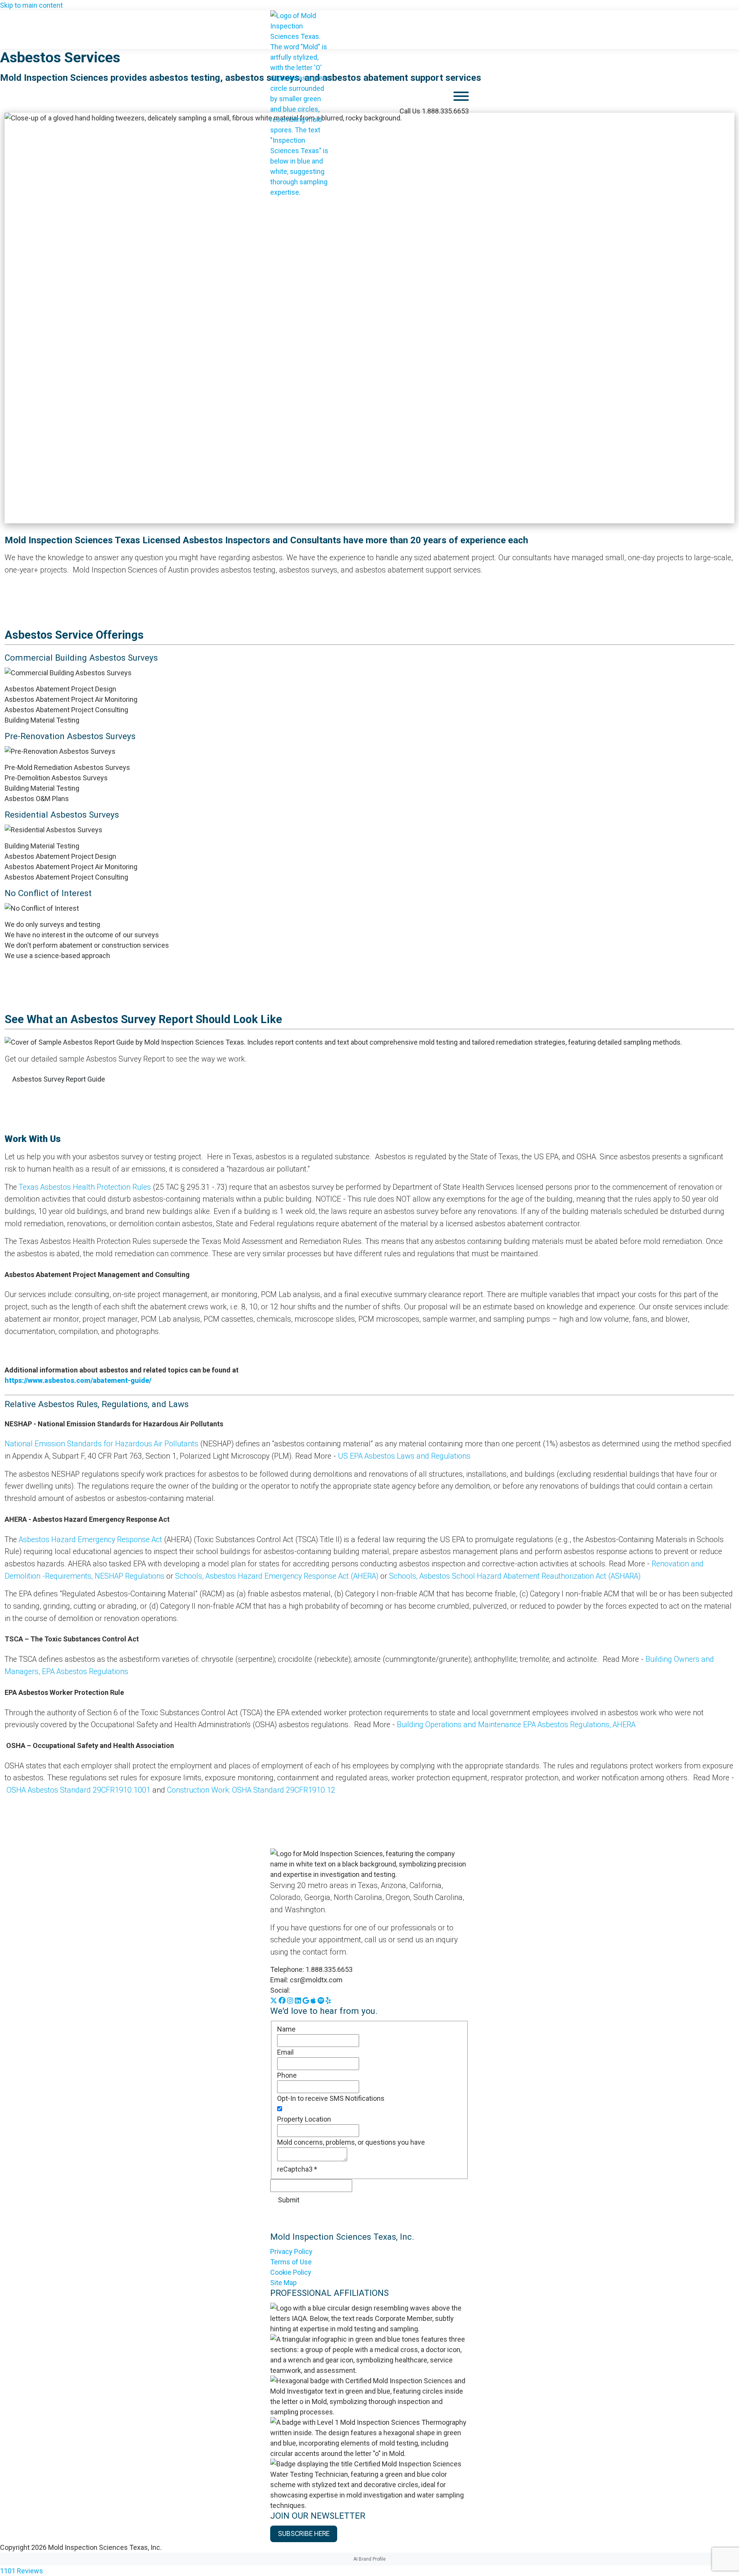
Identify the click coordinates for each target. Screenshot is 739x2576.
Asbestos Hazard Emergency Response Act (91, 1540)
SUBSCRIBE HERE (304, 2534)
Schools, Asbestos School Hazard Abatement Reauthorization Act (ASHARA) (515, 1576)
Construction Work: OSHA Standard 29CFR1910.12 (251, 1790)
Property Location (304, 2119)
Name (286, 2029)
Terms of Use (291, 2262)
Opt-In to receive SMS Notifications (331, 2098)
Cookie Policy (291, 2272)
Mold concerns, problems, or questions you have (351, 2142)
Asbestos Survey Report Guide (59, 1079)
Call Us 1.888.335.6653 (434, 111)
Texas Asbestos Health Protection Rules (85, 1187)
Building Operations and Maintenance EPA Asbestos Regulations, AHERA (517, 1725)
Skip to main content (31, 5)
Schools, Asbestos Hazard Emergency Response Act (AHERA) (277, 1576)
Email (285, 2052)
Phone (287, 2075)
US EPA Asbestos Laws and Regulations (404, 1456)
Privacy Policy (291, 2251)
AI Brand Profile (369, 2559)
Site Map (283, 2283)
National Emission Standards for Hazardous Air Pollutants (101, 1444)
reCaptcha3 (297, 2169)
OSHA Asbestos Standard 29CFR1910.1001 (79, 1790)
